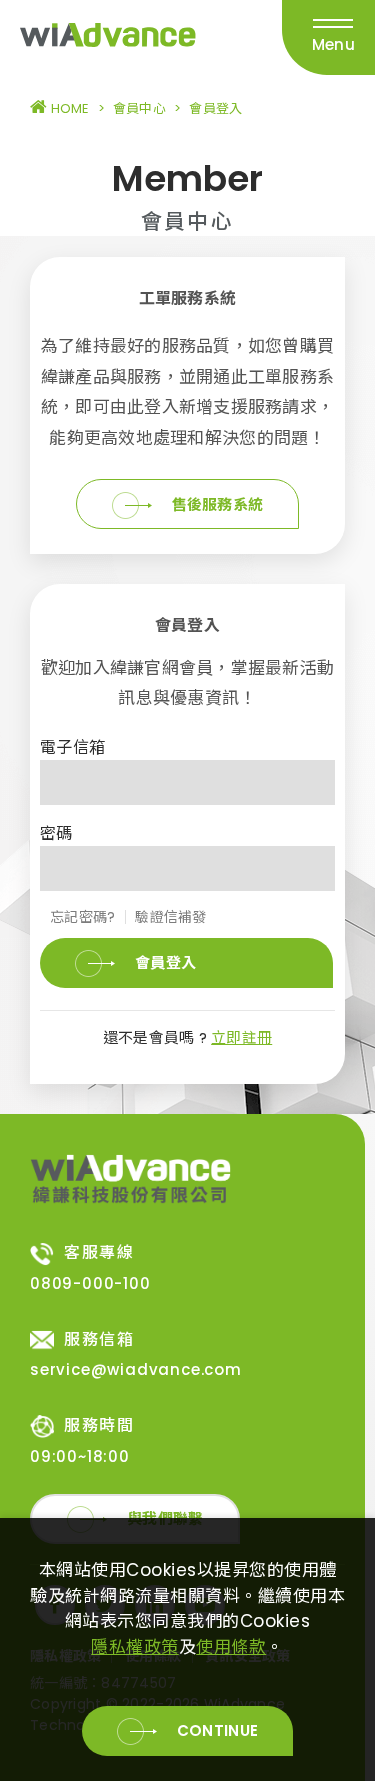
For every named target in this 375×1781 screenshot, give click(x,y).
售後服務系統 (218, 504)
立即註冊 (241, 1037)
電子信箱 (72, 747)
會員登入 (165, 962)
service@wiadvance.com (136, 1369)
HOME (68, 108)
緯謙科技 (108, 38)
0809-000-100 (90, 1283)
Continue (217, 1730)
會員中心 (139, 108)
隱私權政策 (135, 1647)
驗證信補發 (170, 917)
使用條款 (231, 1647)
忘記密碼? (82, 917)
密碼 (56, 833)
